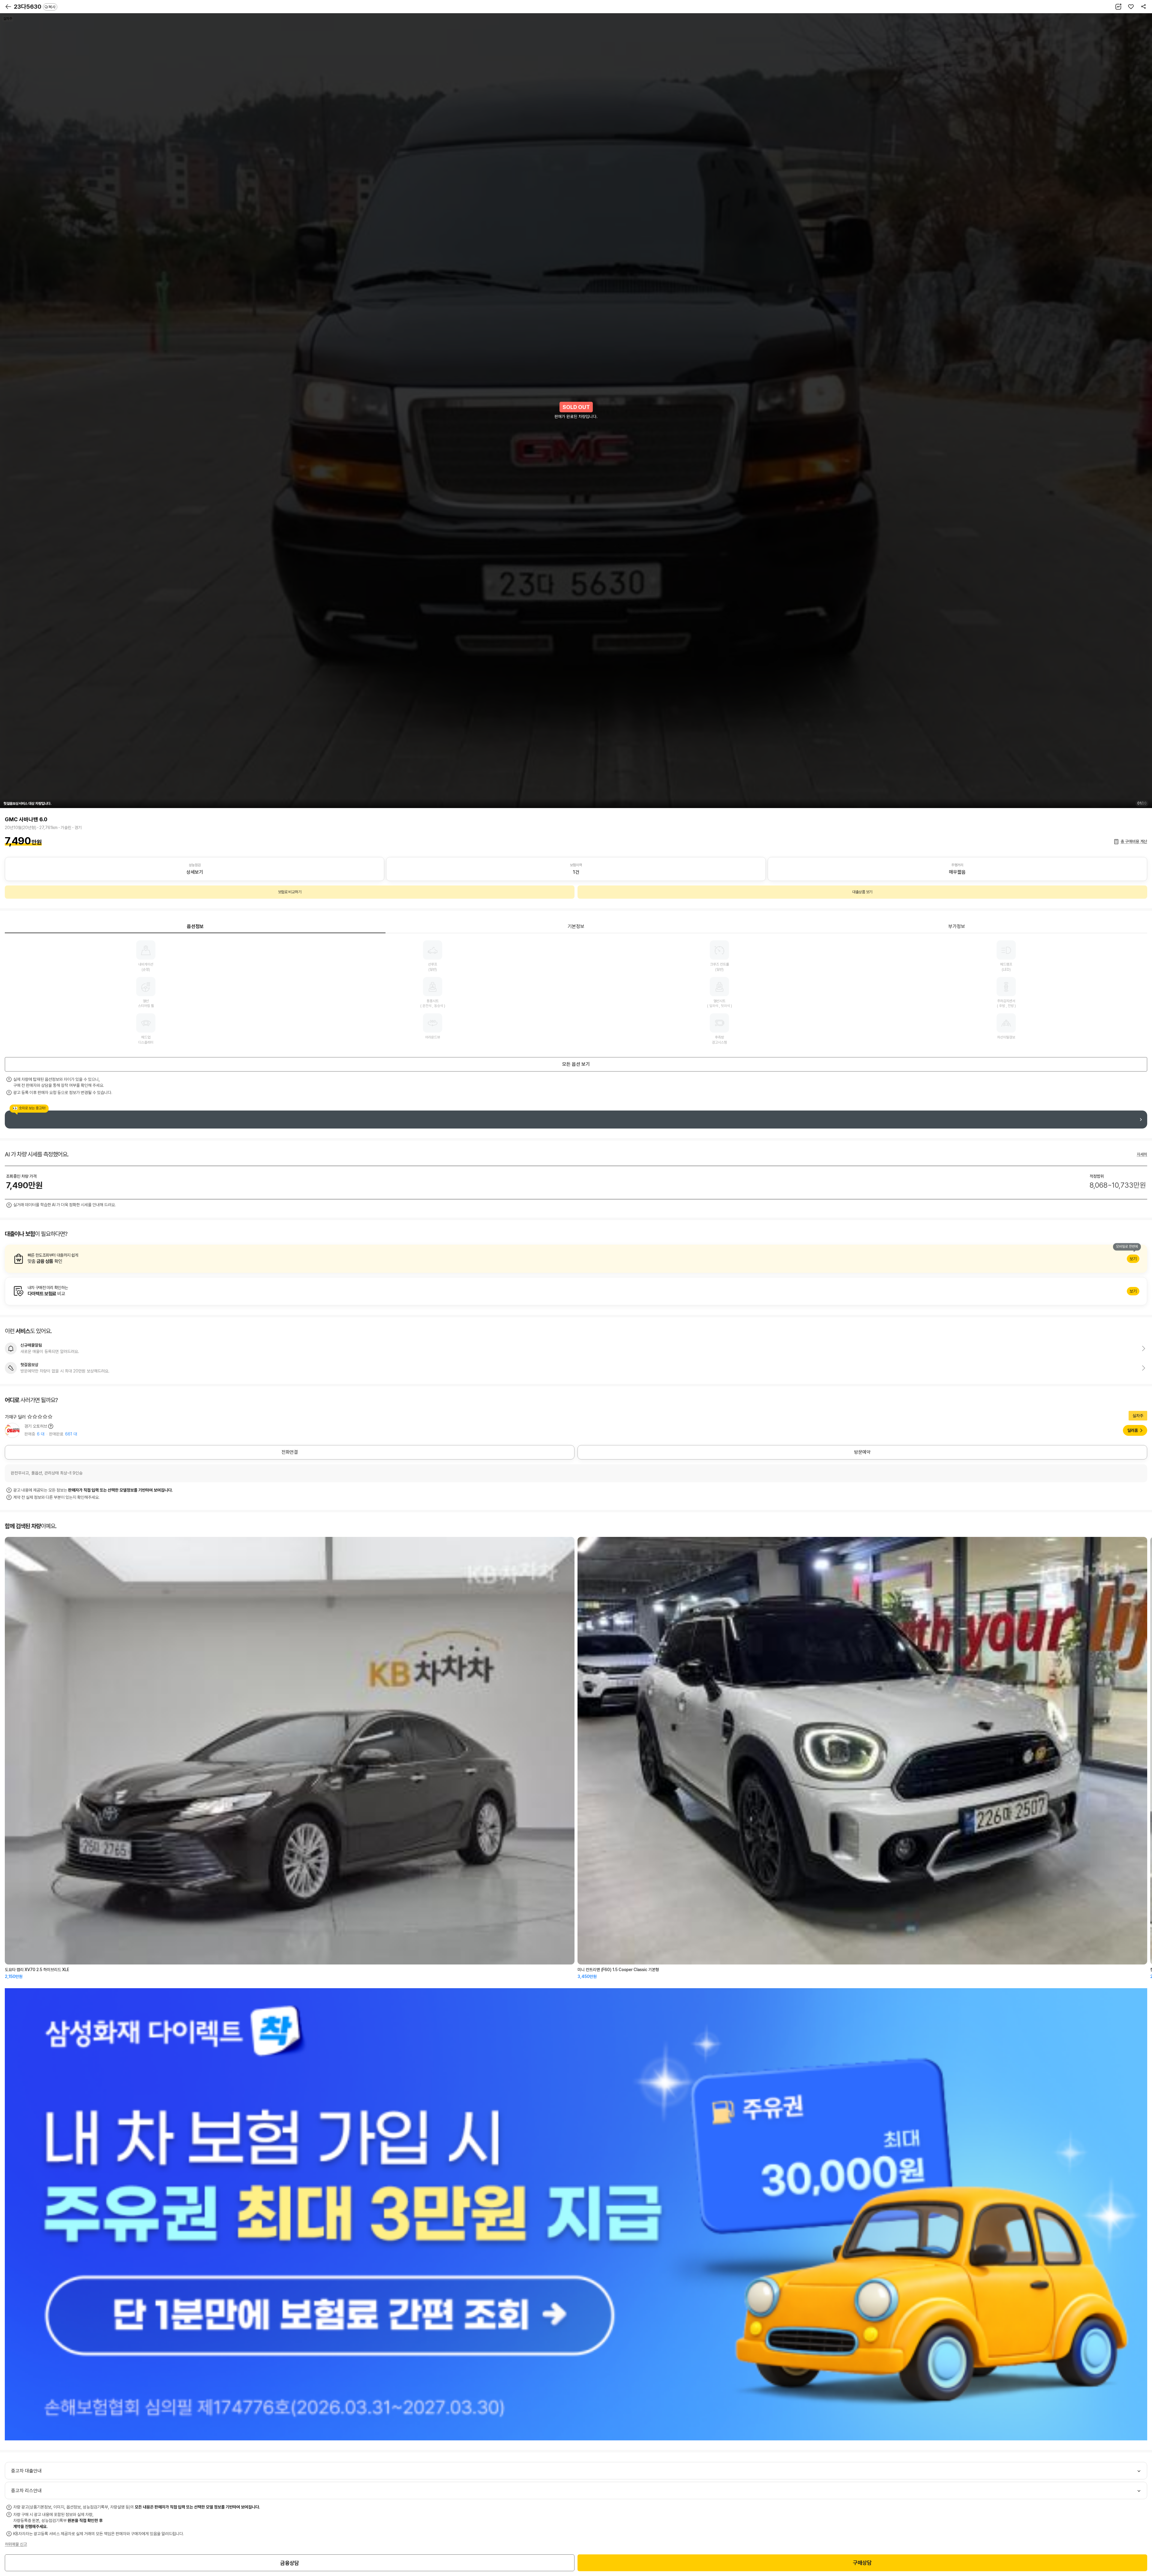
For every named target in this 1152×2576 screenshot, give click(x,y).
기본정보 (576, 926)
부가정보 (957, 926)
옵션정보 (195, 926)
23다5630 (35, 7)
